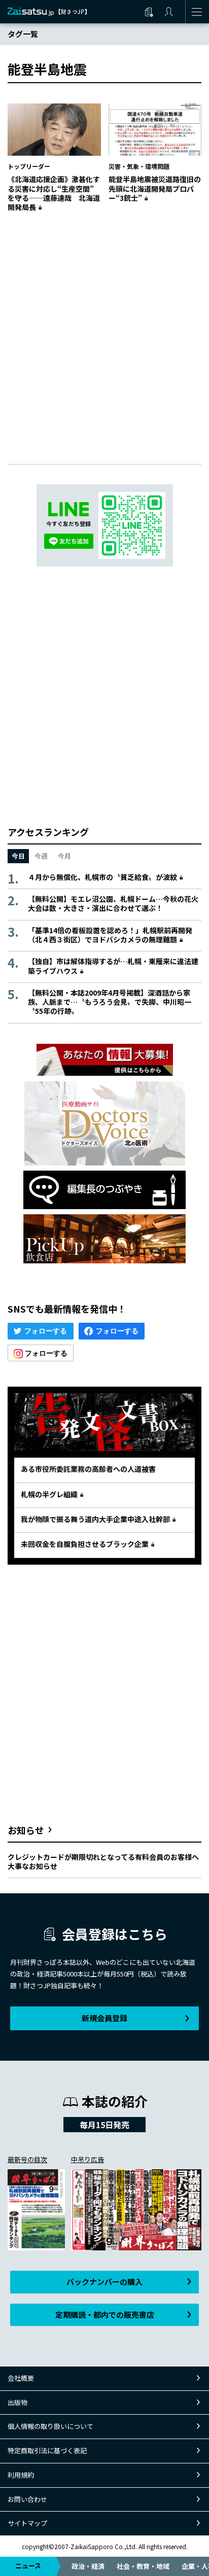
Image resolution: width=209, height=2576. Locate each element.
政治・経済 (88, 2566)
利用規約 (21, 2475)
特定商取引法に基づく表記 (47, 2450)
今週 (41, 856)
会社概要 (21, 2378)
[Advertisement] (104, 328)
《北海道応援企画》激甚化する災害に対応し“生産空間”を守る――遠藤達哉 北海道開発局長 (54, 193)
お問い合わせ (27, 2499)
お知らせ (26, 1830)
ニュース (28, 2566)
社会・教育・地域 (143, 2566)
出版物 (18, 2402)
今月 (64, 856)
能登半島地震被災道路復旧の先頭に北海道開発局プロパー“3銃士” (155, 188)
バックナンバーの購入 (104, 2282)
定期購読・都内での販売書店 (105, 2315)
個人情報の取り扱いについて (50, 2426)
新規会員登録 (104, 2018)
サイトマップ (27, 2523)
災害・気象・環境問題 (139, 166)
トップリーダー (29, 166)
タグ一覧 (23, 34)
